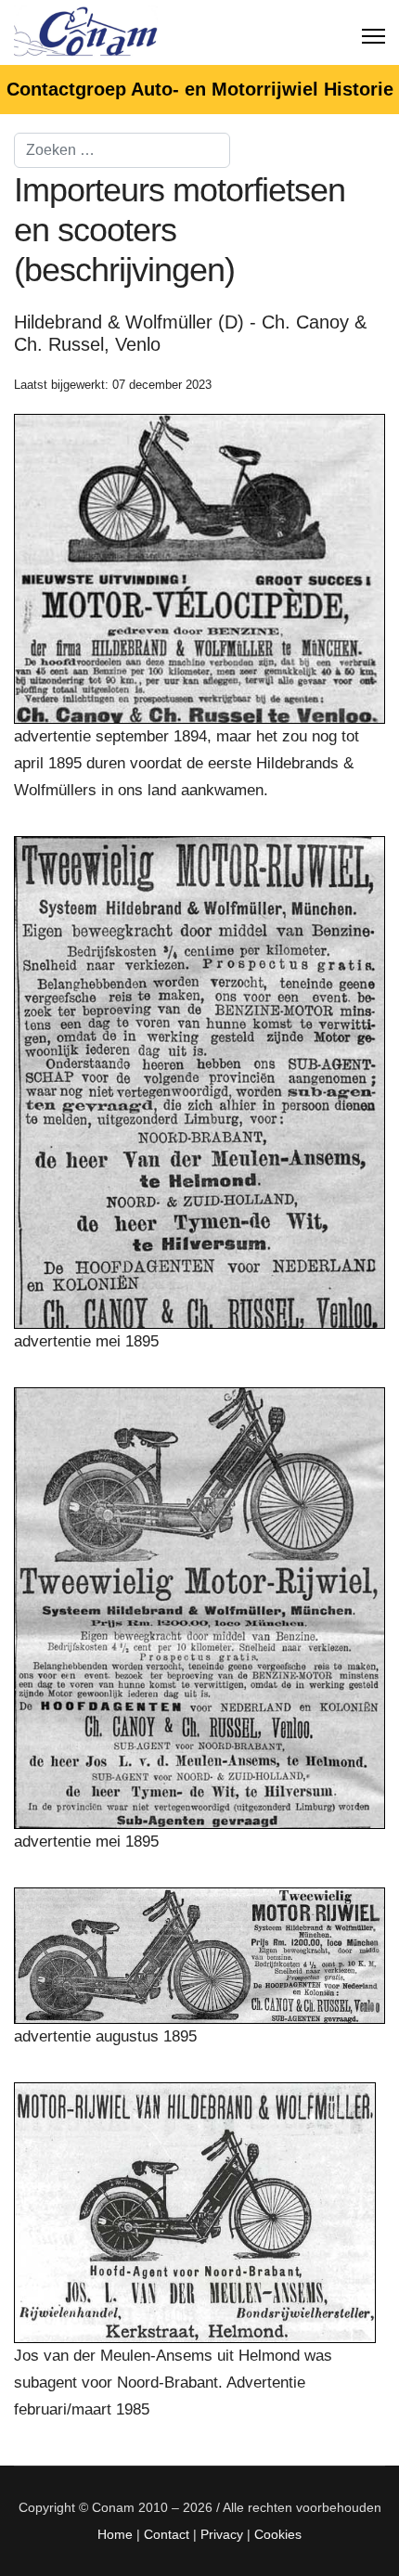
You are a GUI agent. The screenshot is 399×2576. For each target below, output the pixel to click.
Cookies (278, 2534)
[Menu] (373, 32)
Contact (167, 2534)
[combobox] (122, 150)
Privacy (222, 2534)
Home (115, 2534)
